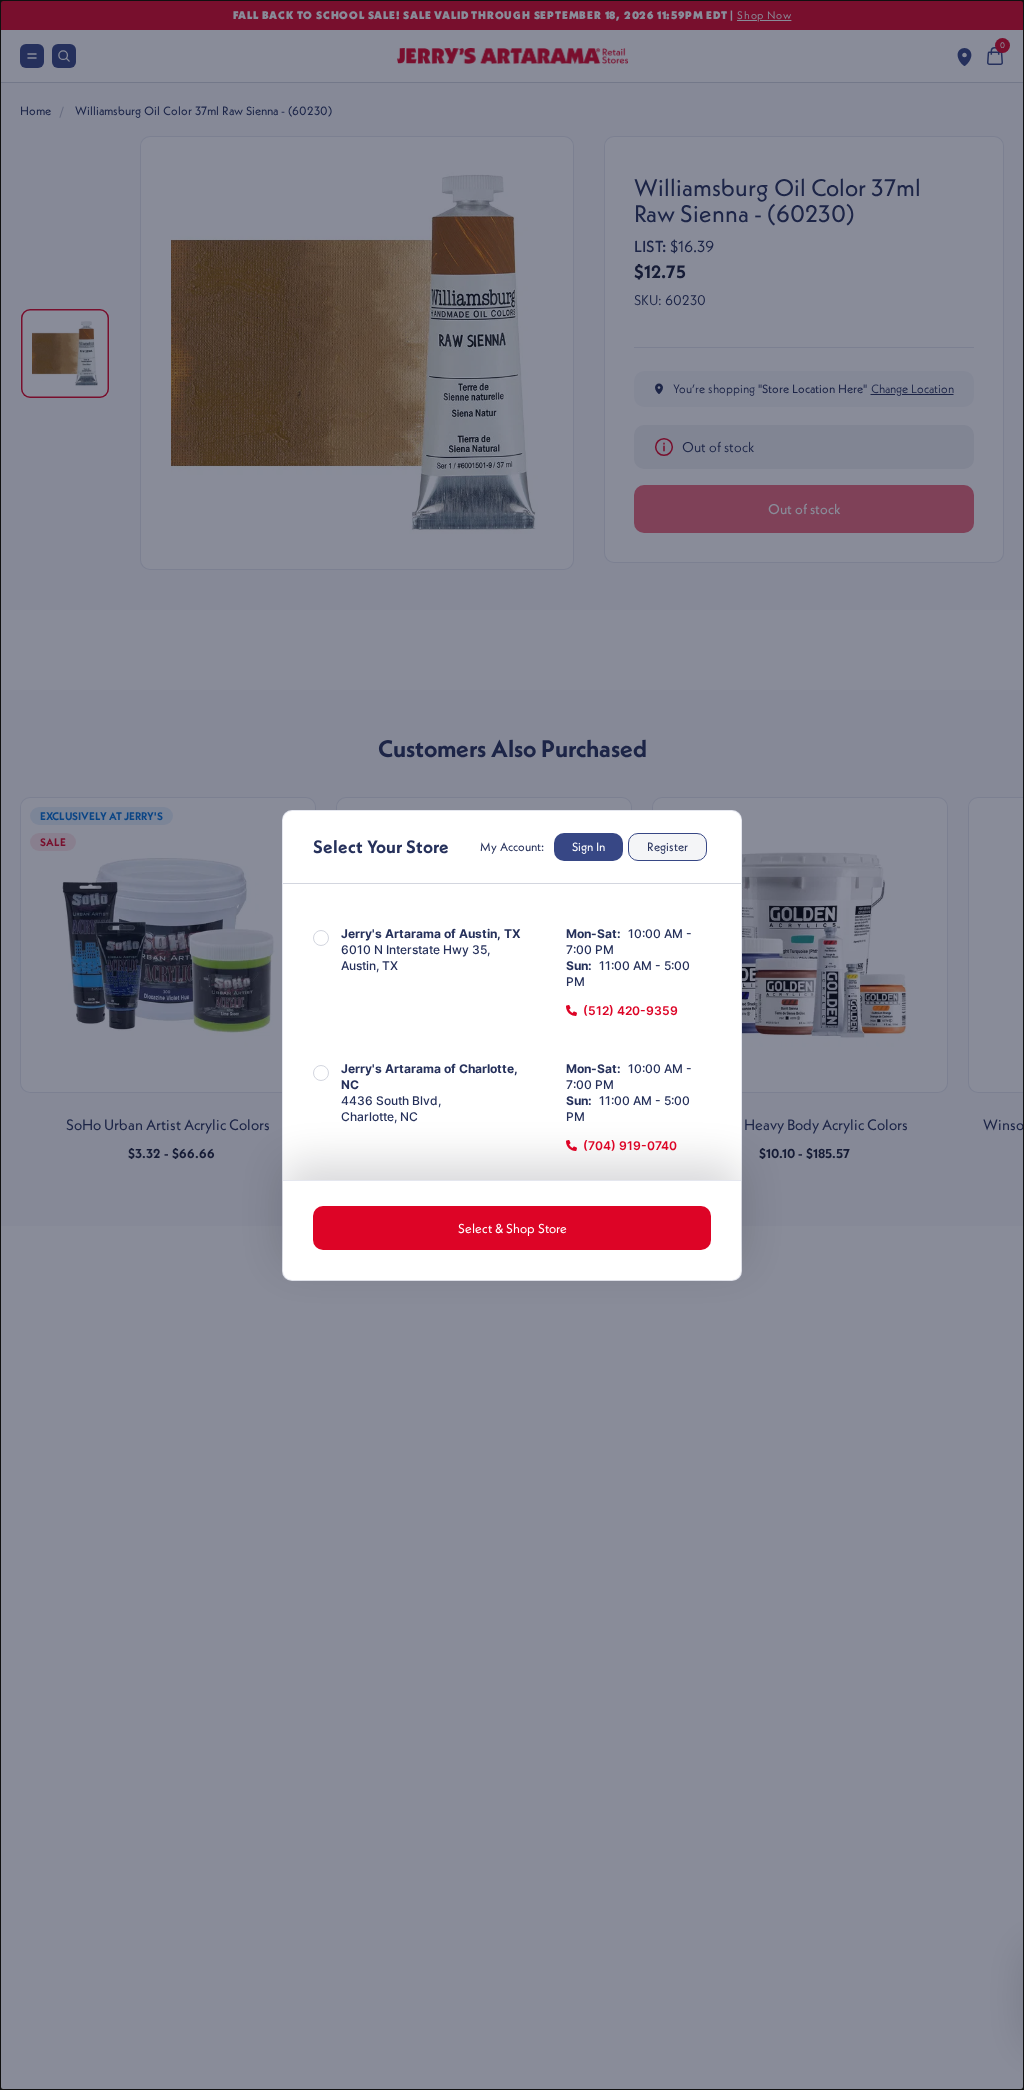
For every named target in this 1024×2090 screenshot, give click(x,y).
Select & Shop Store (512, 1228)
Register (667, 846)
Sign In (588, 846)
